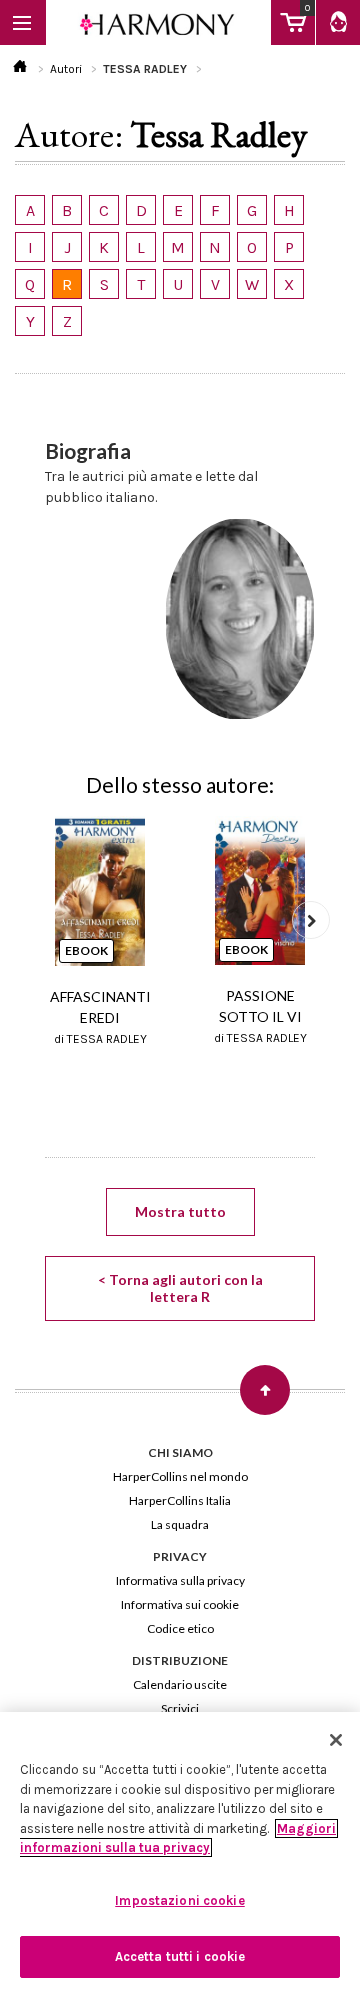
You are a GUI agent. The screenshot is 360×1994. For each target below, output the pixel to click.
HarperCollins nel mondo (180, 1476)
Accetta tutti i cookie (180, 1956)
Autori (66, 69)
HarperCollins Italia (180, 1500)
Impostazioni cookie (179, 1900)
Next (311, 920)
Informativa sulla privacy (180, 1580)
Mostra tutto (180, 1211)
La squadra (180, 1524)
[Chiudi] (336, 1740)
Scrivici (180, 1708)
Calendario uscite (180, 1684)
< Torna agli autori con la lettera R (180, 1288)
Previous (49, 920)
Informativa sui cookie (180, 1604)
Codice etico (180, 1628)
